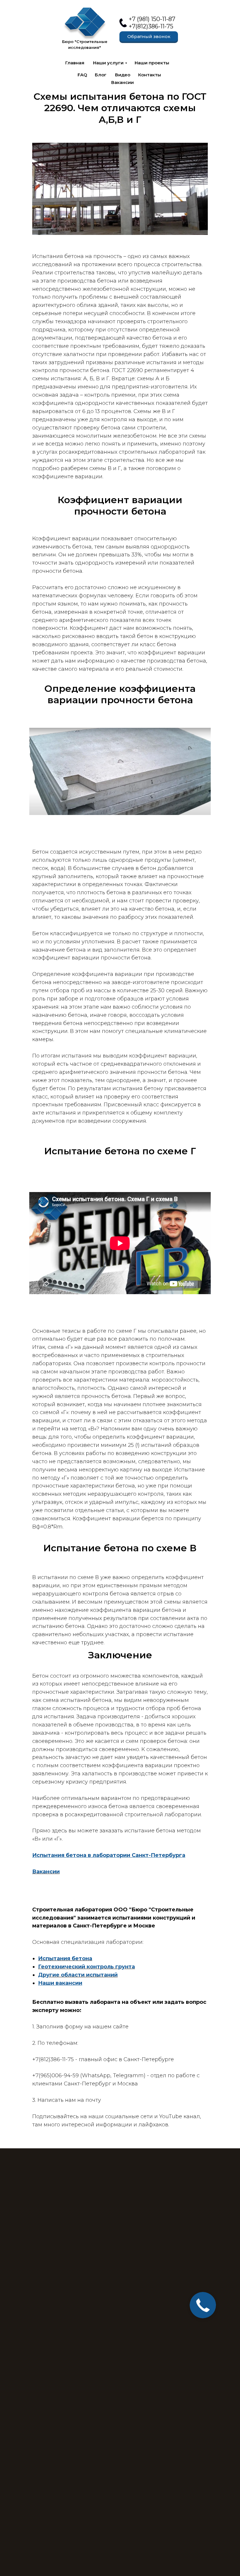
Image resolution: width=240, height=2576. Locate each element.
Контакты (150, 75)
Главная (75, 63)
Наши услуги (108, 63)
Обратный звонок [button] (149, 36)
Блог (101, 75)
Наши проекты (152, 63)
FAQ (82, 75)
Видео (123, 75)
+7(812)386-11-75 (151, 26)
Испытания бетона (65, 1958)
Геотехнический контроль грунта (86, 1967)
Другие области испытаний (78, 1975)
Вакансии (122, 82)
